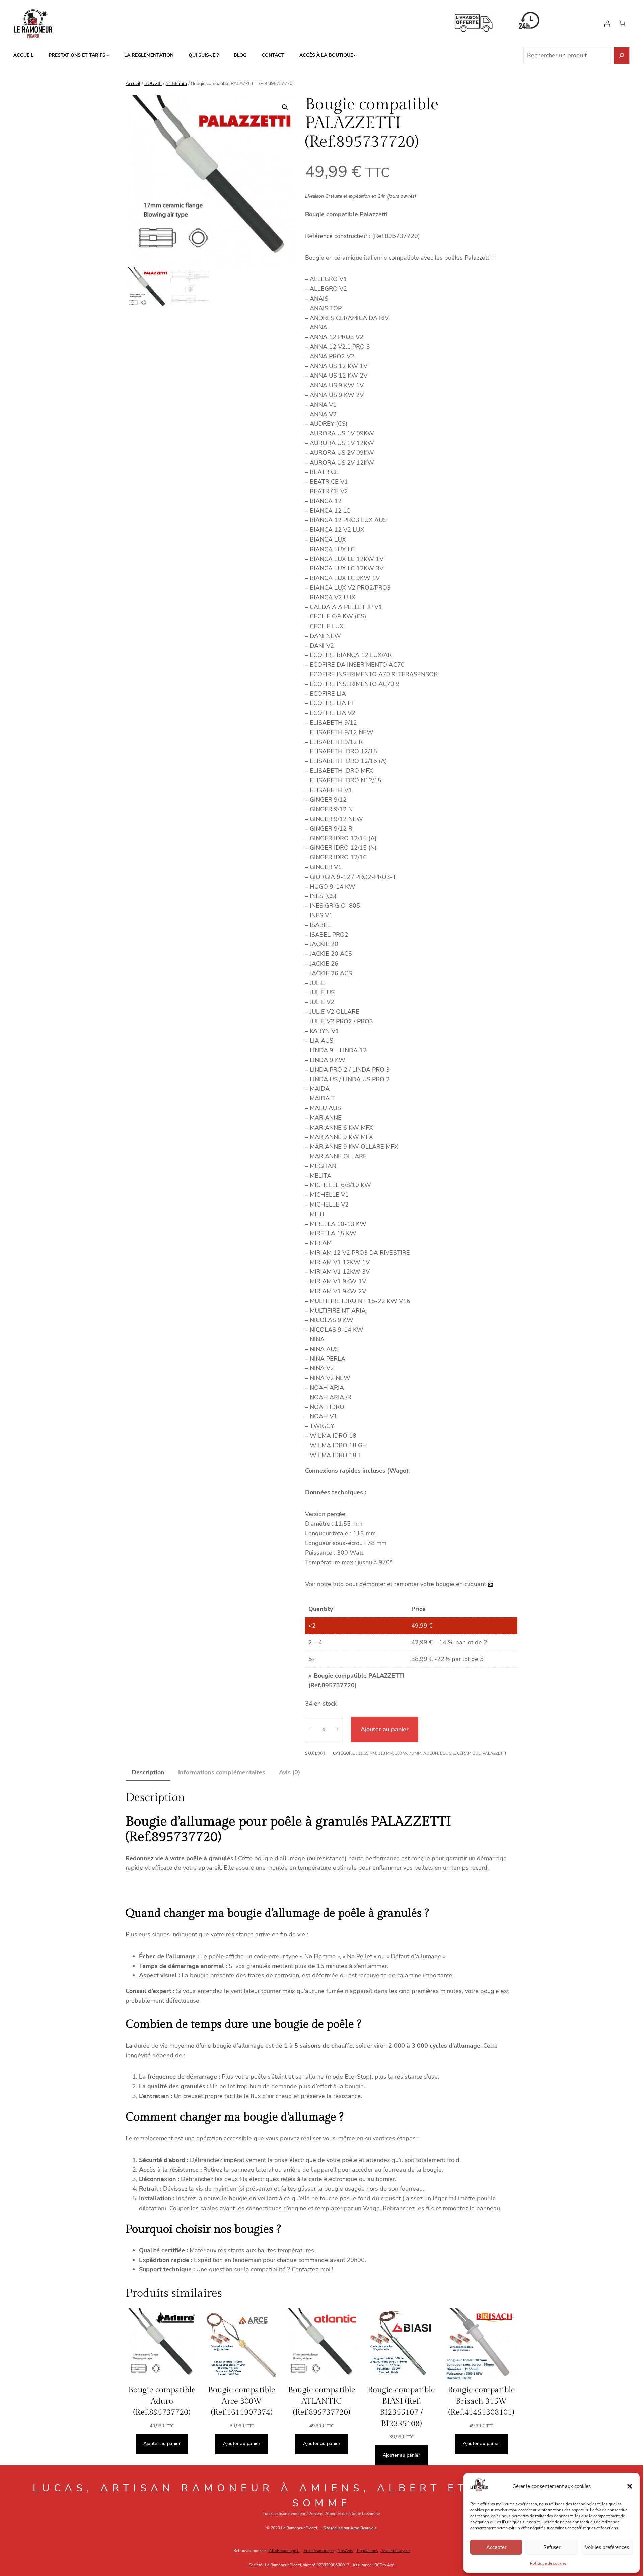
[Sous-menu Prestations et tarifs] (108, 55)
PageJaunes (368, 2551)
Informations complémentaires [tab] (222, 1772)
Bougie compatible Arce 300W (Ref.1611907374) (242, 2401)
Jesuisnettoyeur (396, 2551)
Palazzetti (494, 1753)
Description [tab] (148, 1772)
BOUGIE (153, 84)
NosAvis (345, 2551)
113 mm (385, 1753)
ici (490, 1584)
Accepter (496, 2547)
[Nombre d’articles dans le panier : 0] (622, 24)
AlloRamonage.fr (284, 2551)
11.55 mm (176, 84)
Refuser (552, 2547)
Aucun (431, 1753)
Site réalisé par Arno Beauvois (350, 2528)
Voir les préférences (607, 2547)
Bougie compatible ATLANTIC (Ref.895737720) (322, 2401)
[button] (630, 2486)
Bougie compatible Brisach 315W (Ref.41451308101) (481, 2401)
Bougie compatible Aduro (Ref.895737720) (162, 2401)
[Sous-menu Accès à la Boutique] (355, 55)
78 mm (415, 1753)
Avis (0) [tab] (290, 1772)
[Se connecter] (607, 24)
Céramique (469, 1753)
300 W (401, 1753)
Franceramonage (319, 2551)
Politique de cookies (548, 2563)
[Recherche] (622, 55)
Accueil (133, 84)
